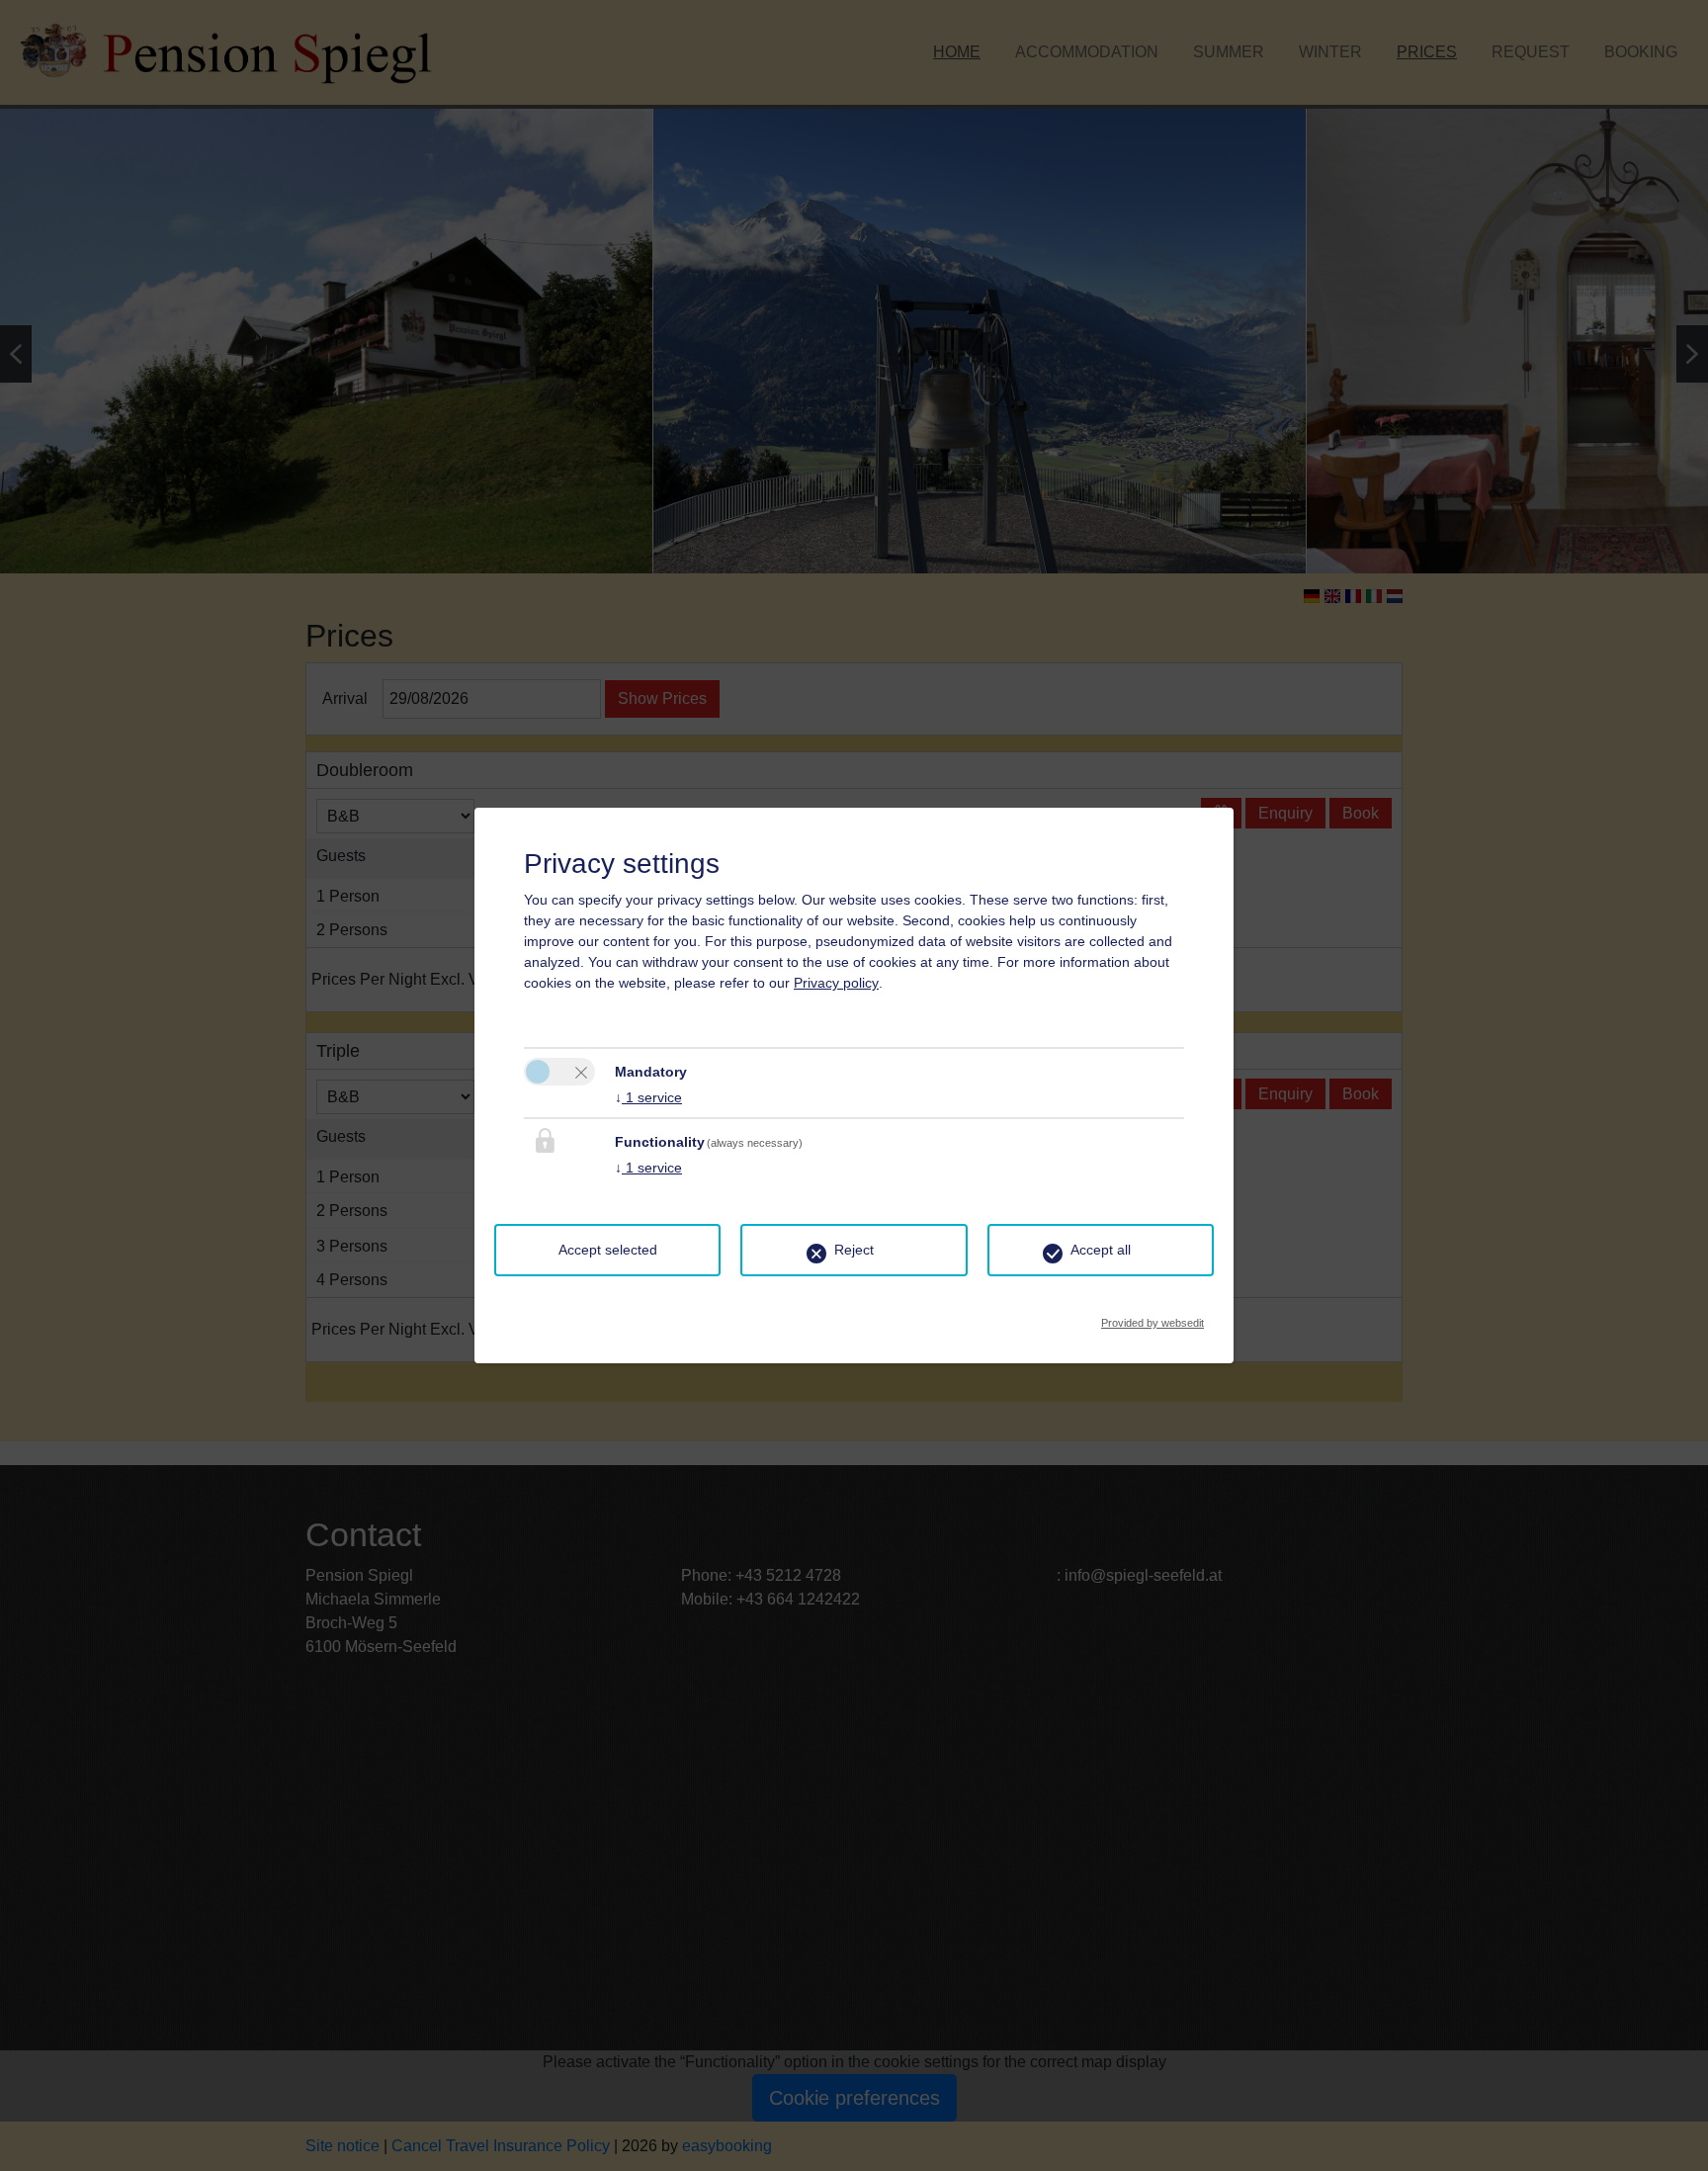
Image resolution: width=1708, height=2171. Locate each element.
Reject (854, 1250)
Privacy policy (836, 983)
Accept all (1101, 1250)
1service (648, 1097)
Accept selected (608, 1250)
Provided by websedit (1153, 1317)
